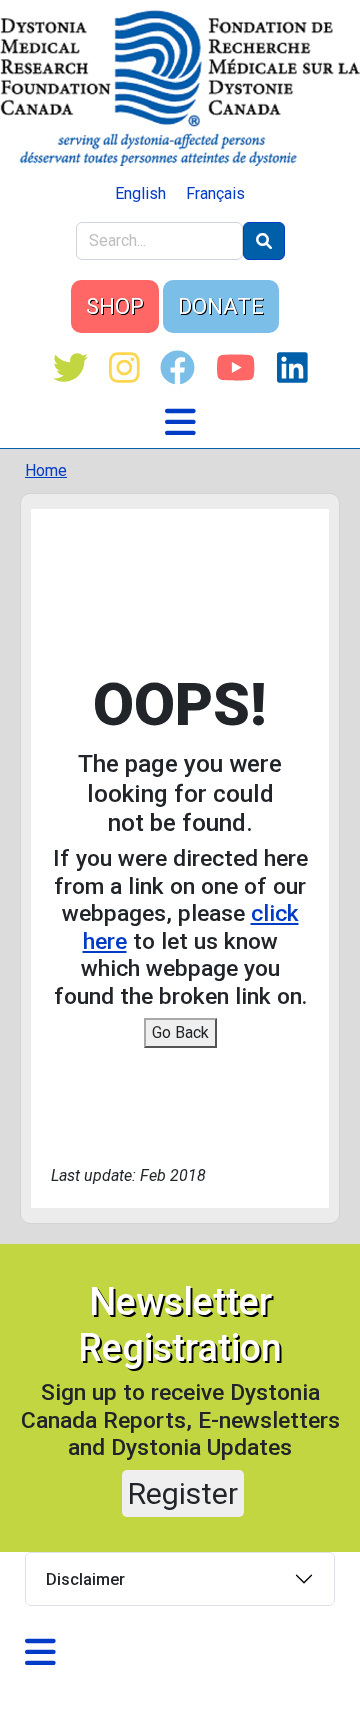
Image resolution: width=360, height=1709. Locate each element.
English (140, 193)
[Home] (180, 88)
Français (215, 193)
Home (46, 470)
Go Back (180, 1032)
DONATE (221, 306)
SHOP (115, 306)
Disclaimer (85, 1579)
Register (183, 1493)
